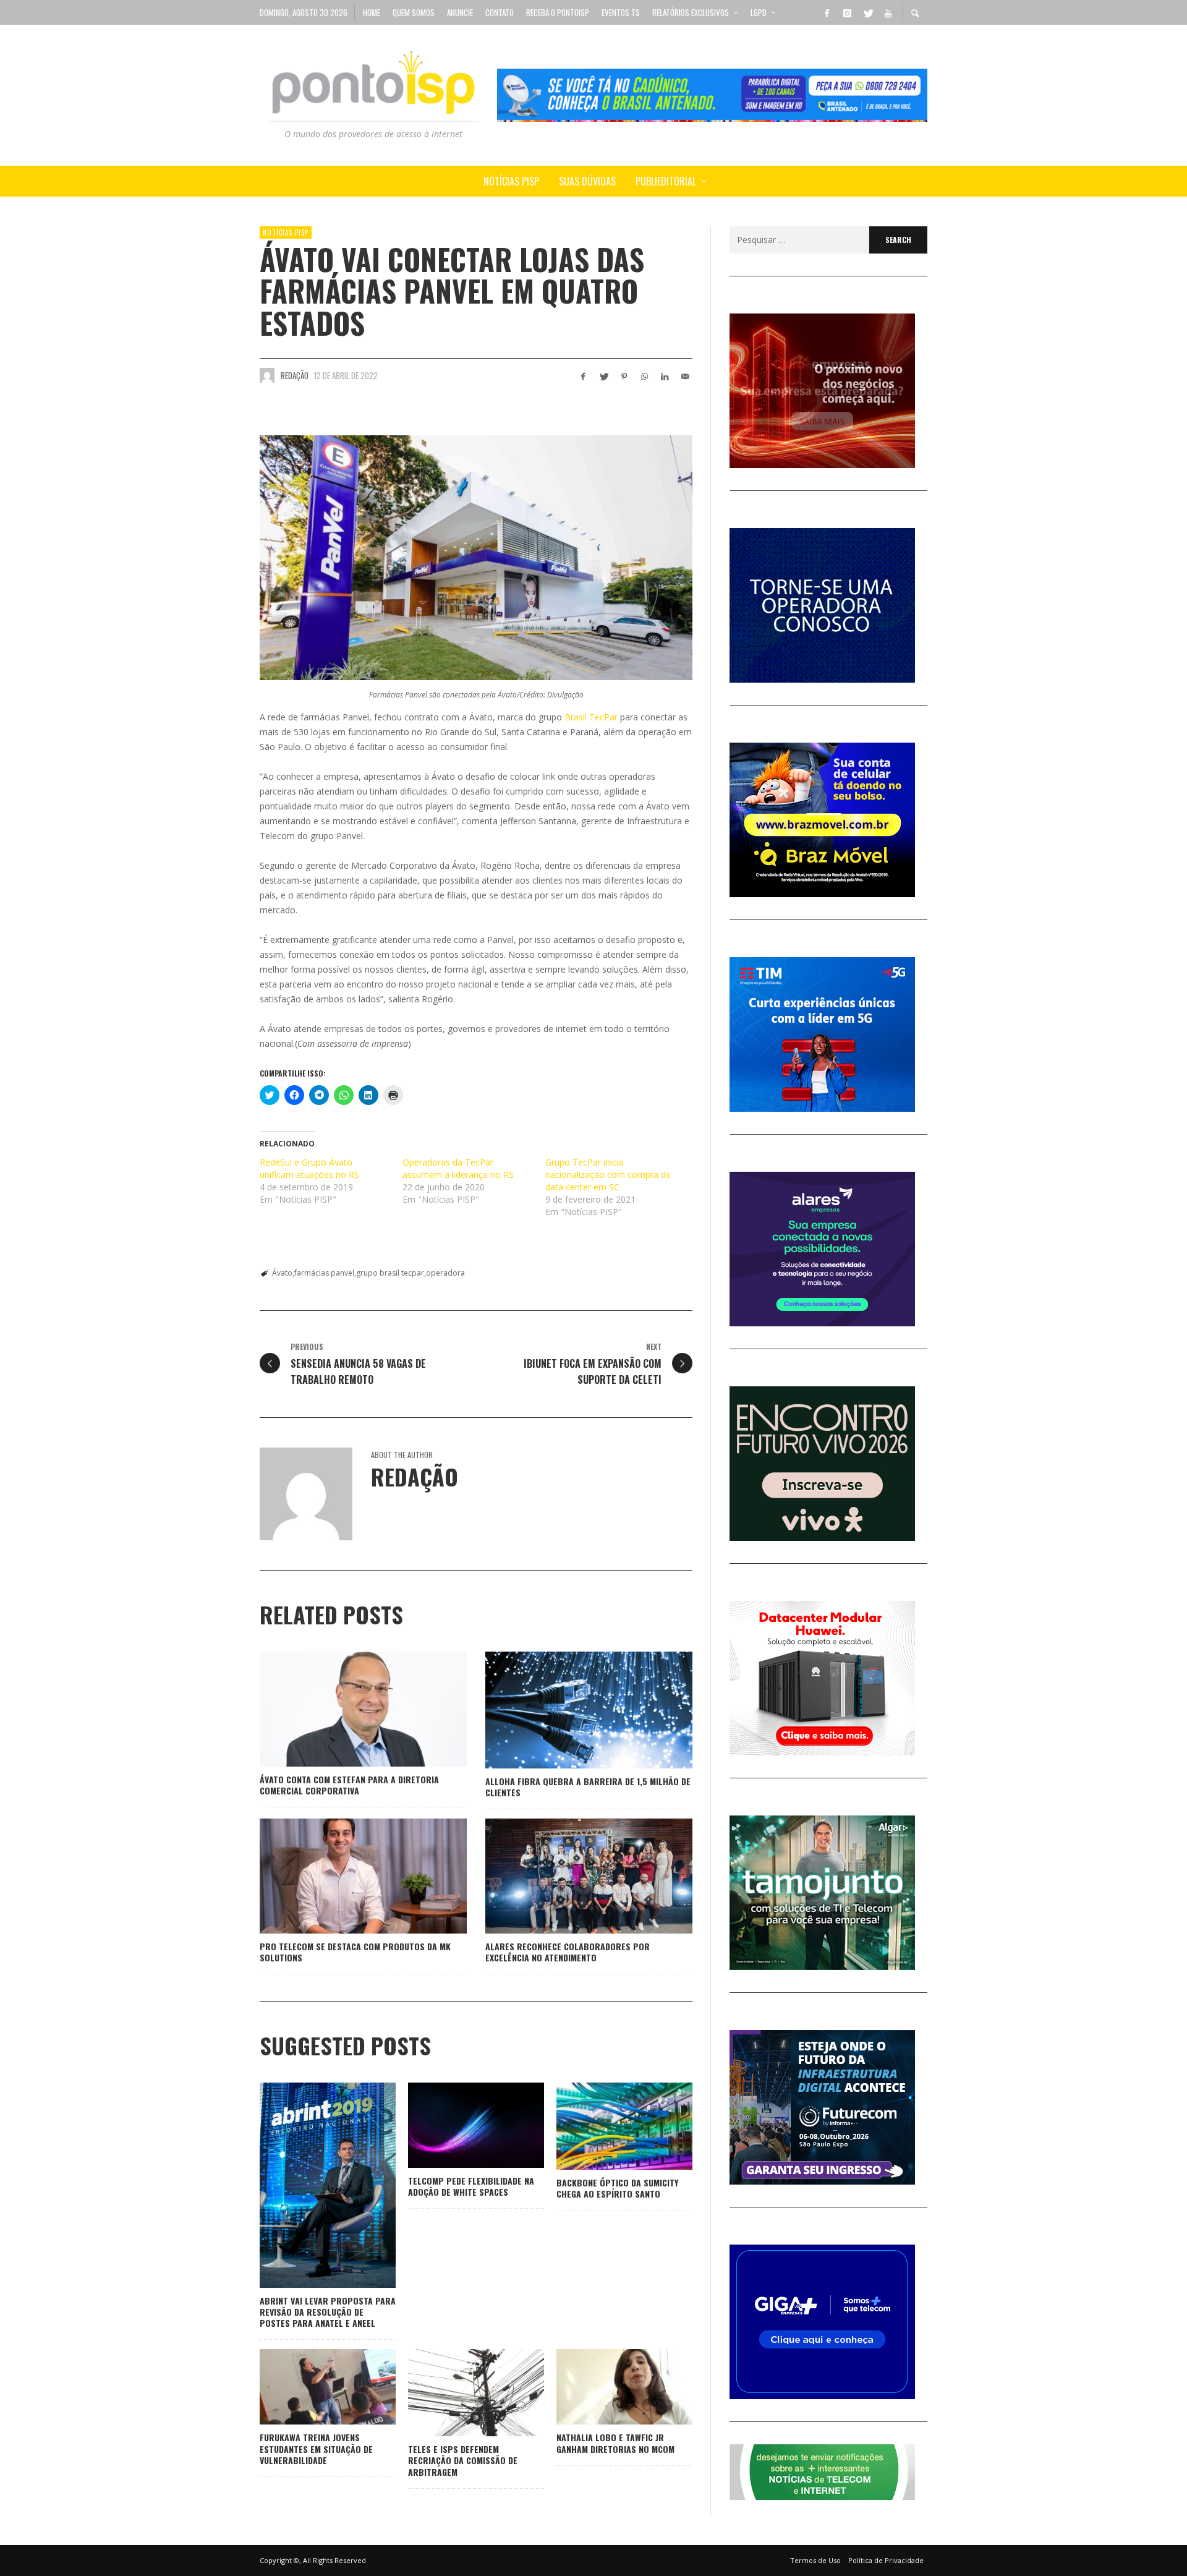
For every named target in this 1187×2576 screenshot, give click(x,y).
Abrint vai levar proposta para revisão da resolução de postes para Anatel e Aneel (328, 2312)
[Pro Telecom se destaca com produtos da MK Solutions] (344, 1876)
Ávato (282, 1273)
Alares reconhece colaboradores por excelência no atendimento (568, 1952)
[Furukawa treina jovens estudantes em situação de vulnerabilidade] (308, 2387)
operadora (445, 1273)
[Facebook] (827, 12)
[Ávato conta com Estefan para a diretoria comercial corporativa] (344, 1709)
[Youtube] (888, 12)
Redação (295, 375)
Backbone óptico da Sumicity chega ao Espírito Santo (617, 2188)
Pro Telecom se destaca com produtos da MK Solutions (355, 1952)
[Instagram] (847, 12)
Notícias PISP (286, 232)
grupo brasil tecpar (390, 1273)
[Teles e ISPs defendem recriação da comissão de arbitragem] (456, 2393)
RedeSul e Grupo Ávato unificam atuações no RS (309, 1168)
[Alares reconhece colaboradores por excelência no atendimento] (569, 1876)
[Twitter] (867, 12)
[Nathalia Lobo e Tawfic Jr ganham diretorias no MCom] (605, 2387)
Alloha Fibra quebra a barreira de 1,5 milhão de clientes (588, 1787)
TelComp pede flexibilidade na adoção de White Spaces (471, 2186)
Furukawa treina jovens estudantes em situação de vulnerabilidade (316, 2448)
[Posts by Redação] (267, 375)
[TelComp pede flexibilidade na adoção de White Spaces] (456, 2125)
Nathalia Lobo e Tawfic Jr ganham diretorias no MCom (615, 2443)
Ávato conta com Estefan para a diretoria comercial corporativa (349, 1785)
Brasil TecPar (591, 717)
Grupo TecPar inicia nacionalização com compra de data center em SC (608, 1175)
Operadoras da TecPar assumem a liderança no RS (458, 1168)
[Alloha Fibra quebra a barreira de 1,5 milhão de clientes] (569, 1710)
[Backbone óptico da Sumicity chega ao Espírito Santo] (605, 2126)
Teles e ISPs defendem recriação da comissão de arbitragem (463, 2460)
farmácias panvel (324, 1273)
